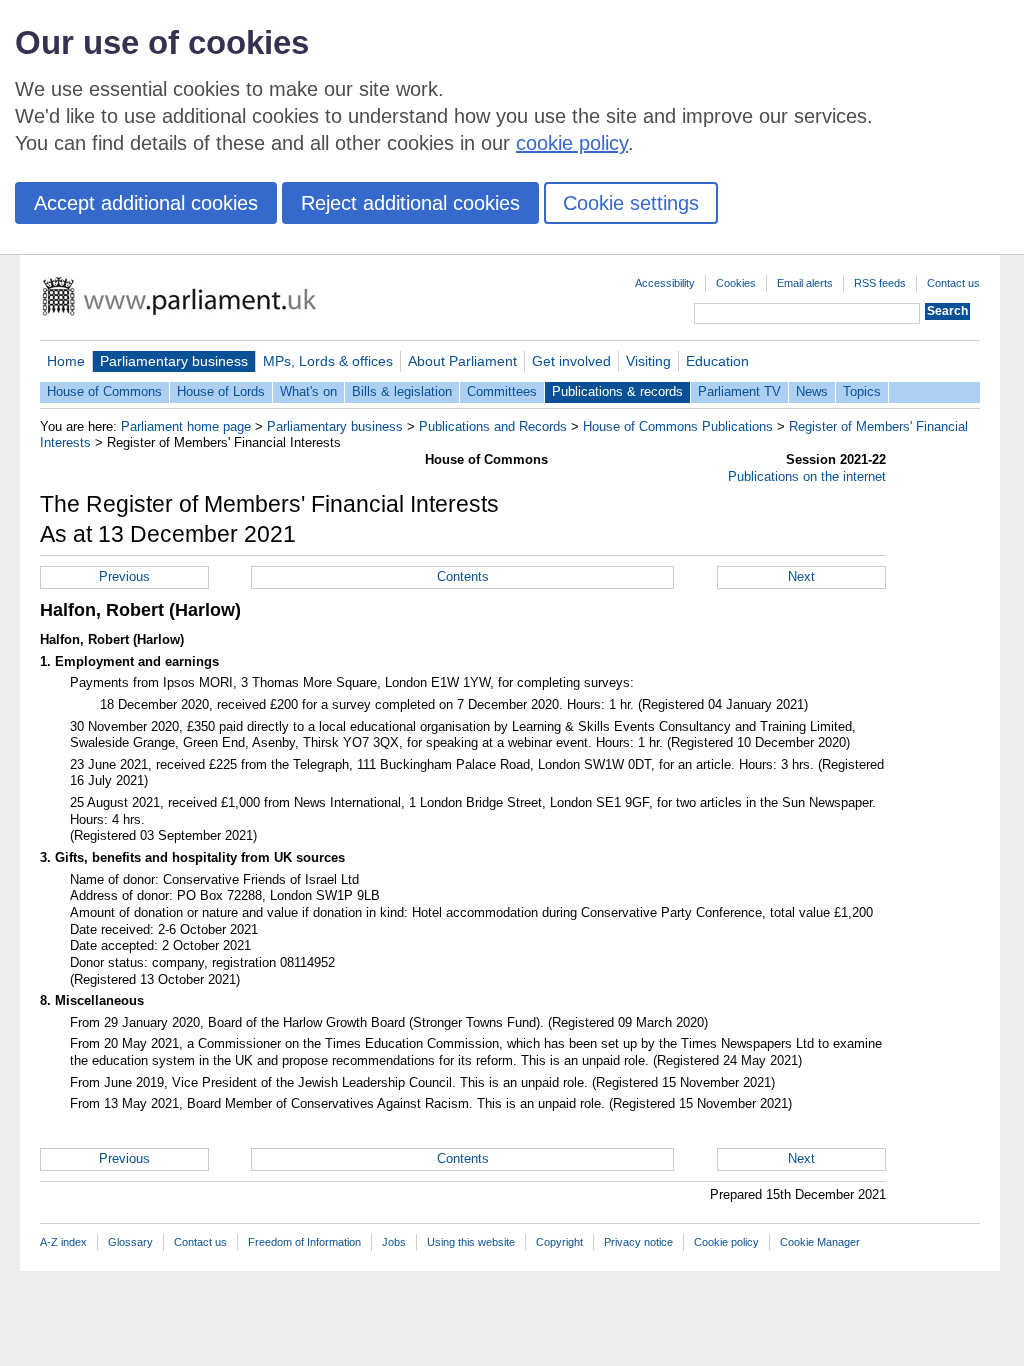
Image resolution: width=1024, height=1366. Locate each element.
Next (801, 576)
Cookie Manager (820, 1242)
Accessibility (665, 283)
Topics (862, 391)
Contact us (953, 283)
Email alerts (805, 283)
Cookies (736, 283)
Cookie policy (726, 1242)
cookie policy (572, 143)
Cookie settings (631, 203)
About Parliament (462, 361)
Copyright (559, 1242)
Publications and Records (493, 426)
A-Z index (63, 1242)
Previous (124, 576)
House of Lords (221, 391)
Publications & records (617, 391)
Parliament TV (739, 391)
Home (66, 361)
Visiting (648, 361)
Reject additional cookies (410, 203)
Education (717, 361)
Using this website (471, 1242)
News (812, 391)
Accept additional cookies (146, 203)
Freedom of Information (304, 1242)
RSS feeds (880, 283)
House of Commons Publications (678, 426)
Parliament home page (186, 426)
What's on (308, 391)
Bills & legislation (402, 391)
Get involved (571, 361)
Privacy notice (638, 1242)
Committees (502, 391)
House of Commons (104, 391)
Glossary (130, 1242)
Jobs (394, 1242)
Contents (463, 576)
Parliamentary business (174, 361)
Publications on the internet (807, 476)
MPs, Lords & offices (328, 361)
